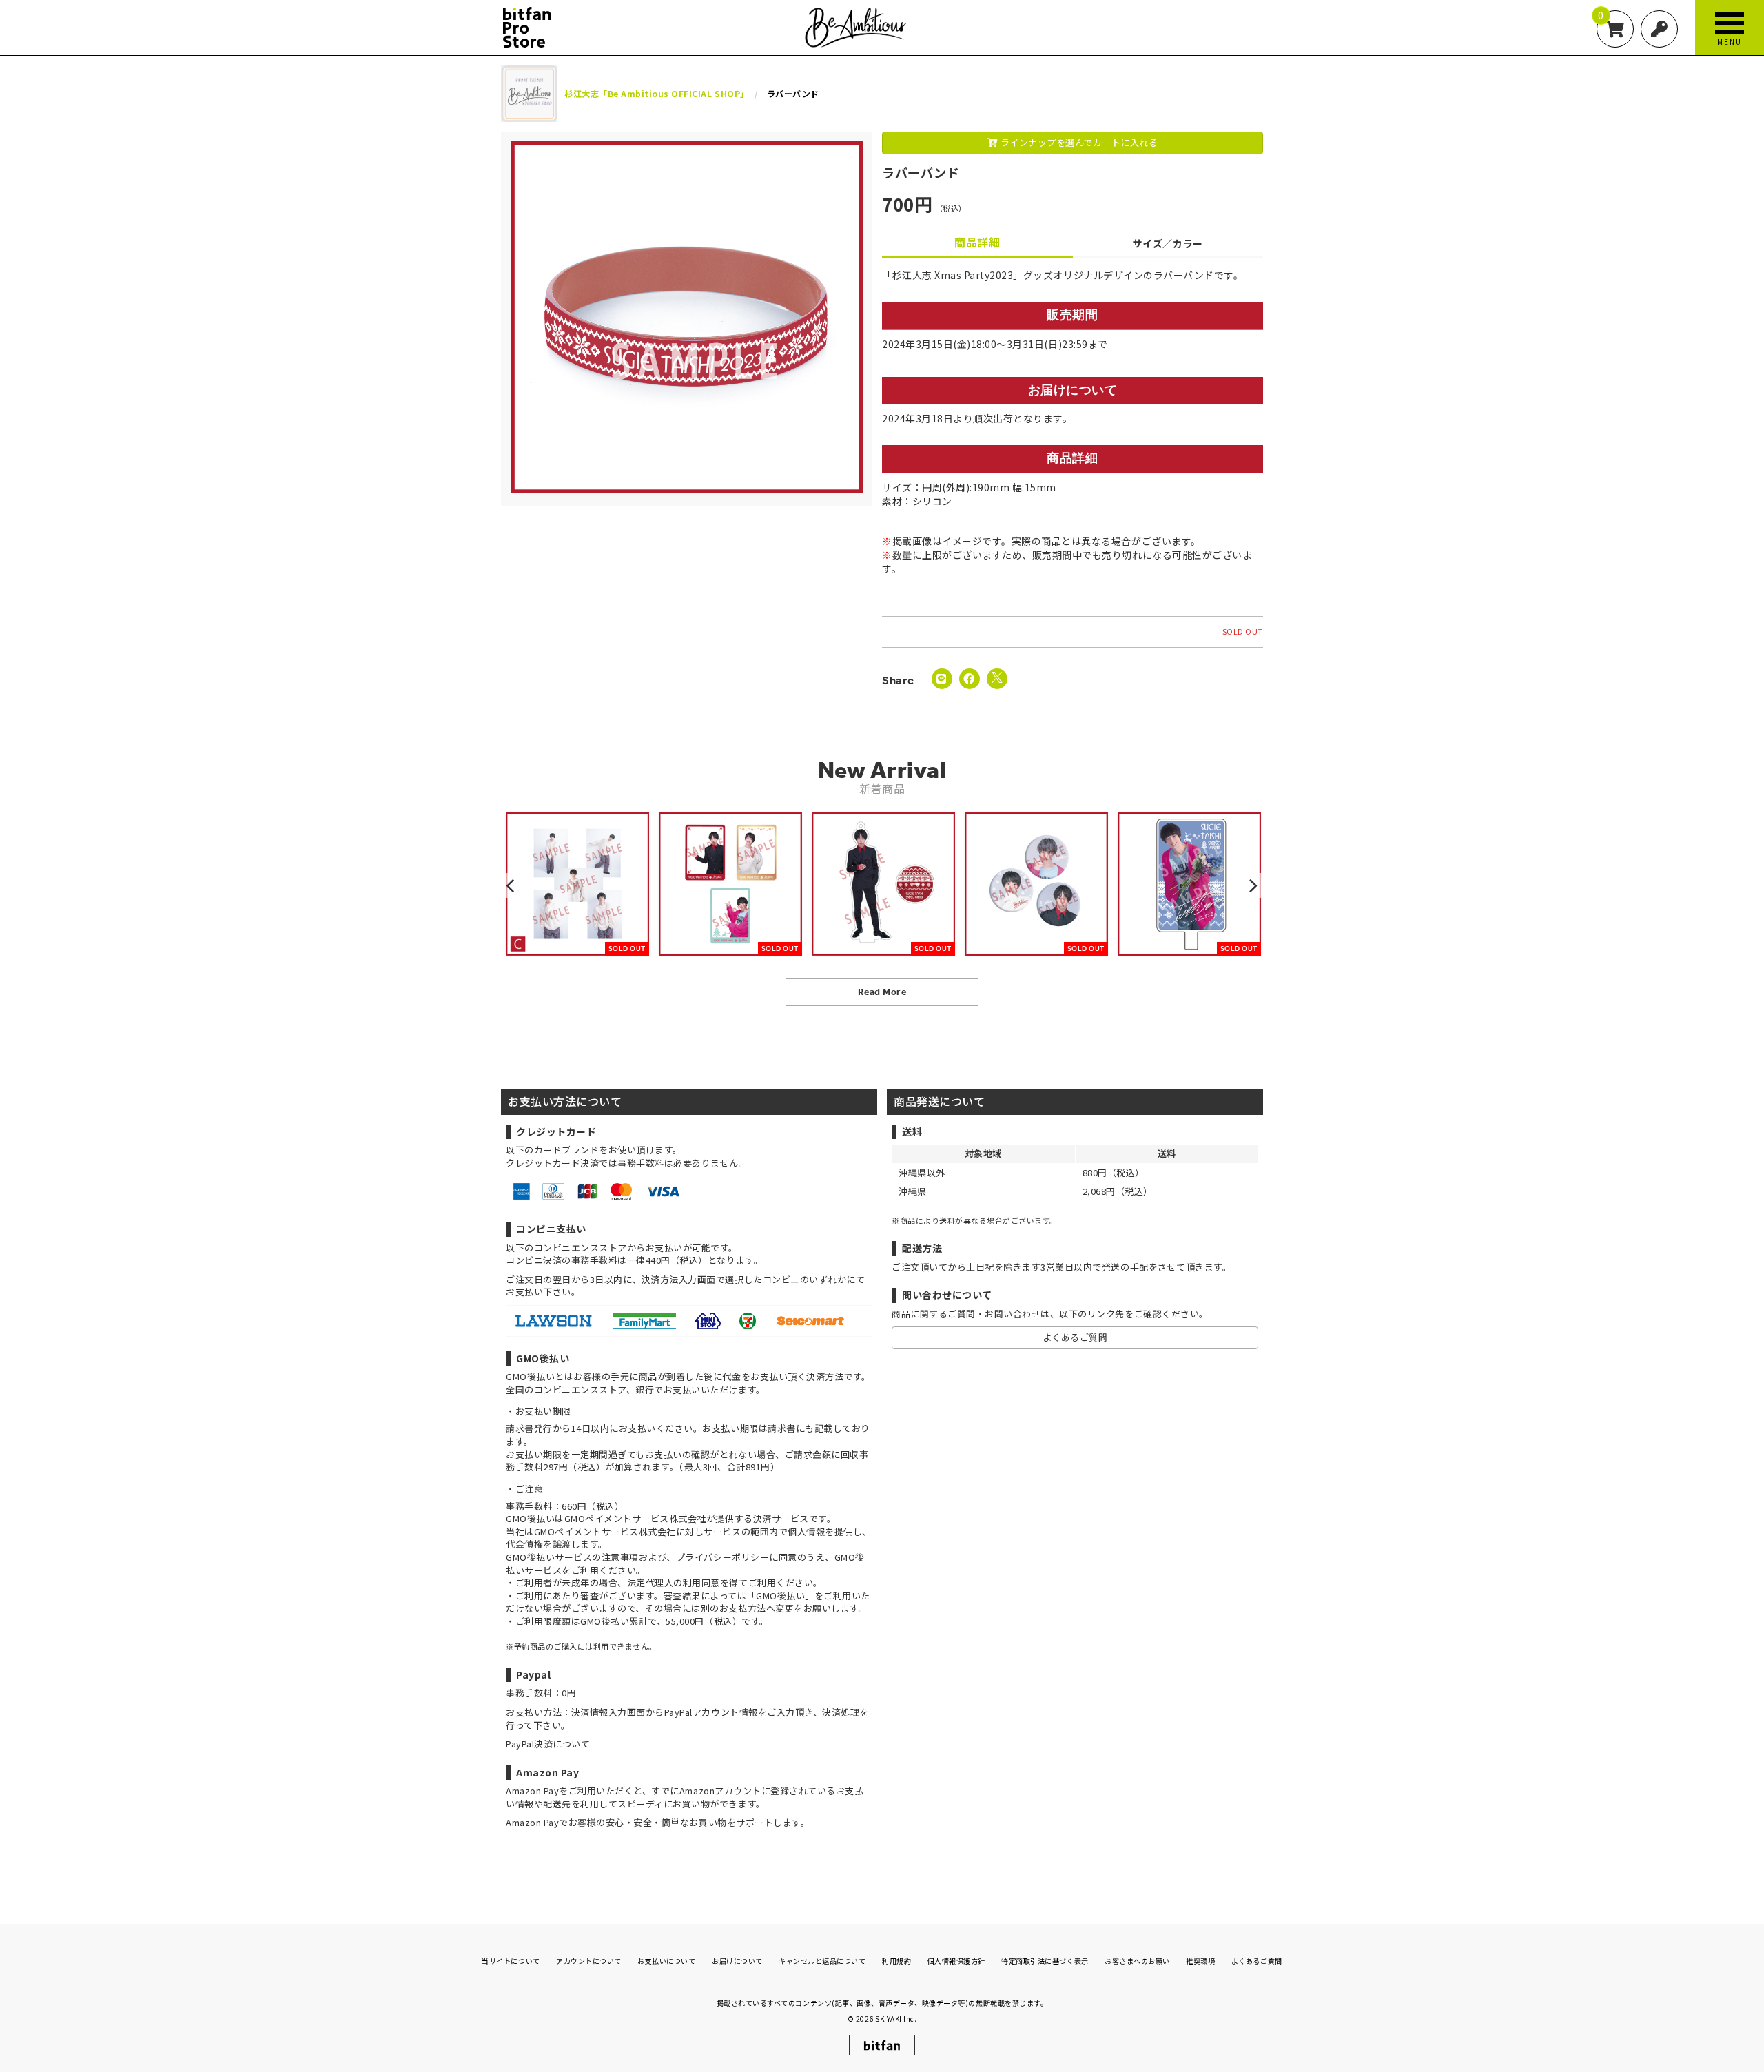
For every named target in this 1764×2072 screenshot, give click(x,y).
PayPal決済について (548, 1744)
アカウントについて (589, 1961)
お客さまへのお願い (1137, 1961)
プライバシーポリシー (722, 1557)
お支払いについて (666, 1961)
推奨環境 (1200, 1961)
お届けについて (737, 1961)
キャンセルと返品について (822, 1961)
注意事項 (620, 1557)
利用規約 (896, 1961)
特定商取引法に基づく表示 (1045, 1961)
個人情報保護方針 (956, 1961)
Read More (882, 992)
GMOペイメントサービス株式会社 (605, 1531)
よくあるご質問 (1075, 1337)
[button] (512, 885)
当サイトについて (511, 1961)
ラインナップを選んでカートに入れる (1078, 142)
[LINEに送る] (942, 679)
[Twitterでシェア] (997, 679)
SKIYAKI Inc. (896, 2019)
